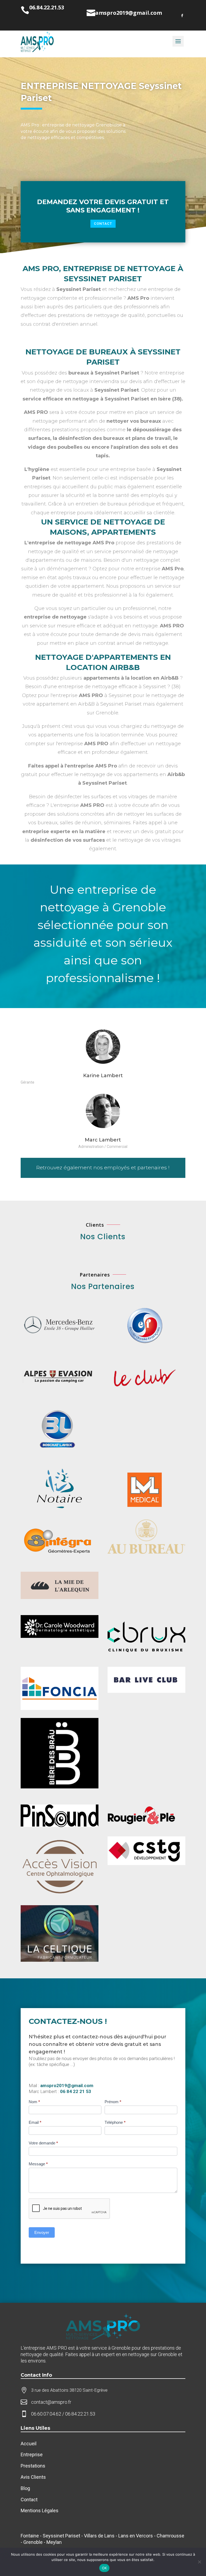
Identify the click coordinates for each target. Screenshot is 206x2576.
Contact (103, 224)
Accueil (29, 2444)
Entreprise (32, 2455)
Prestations (33, 2466)
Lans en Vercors (136, 2536)
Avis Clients (33, 2477)
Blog (26, 2488)
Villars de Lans (99, 2536)
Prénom (113, 2102)
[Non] (199, 2562)
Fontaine (30, 2536)
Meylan (54, 2542)
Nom (34, 2102)
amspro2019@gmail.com (67, 2085)
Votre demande (43, 2143)
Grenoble (33, 2542)
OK (104, 2568)
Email (35, 2122)
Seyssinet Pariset (61, 2536)
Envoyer (42, 2232)
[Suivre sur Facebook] (182, 16)
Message (38, 2164)
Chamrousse (170, 2536)
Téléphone (115, 2122)
